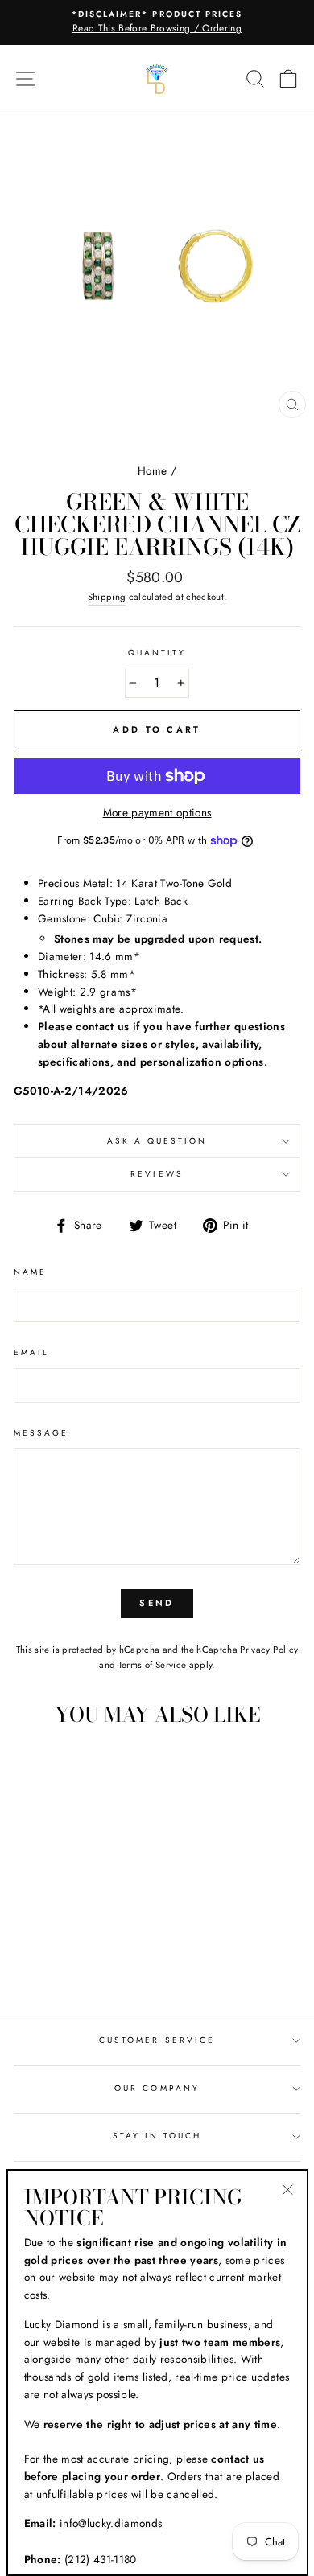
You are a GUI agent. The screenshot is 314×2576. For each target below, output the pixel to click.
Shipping (107, 597)
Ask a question (157, 1141)
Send (157, 1603)
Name (30, 1272)
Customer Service (157, 2040)
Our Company (157, 2088)
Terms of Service (152, 1665)
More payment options (157, 812)
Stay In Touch (157, 2136)
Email (31, 1352)
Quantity (157, 653)
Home (152, 470)
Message (41, 1433)
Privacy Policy (269, 1650)
